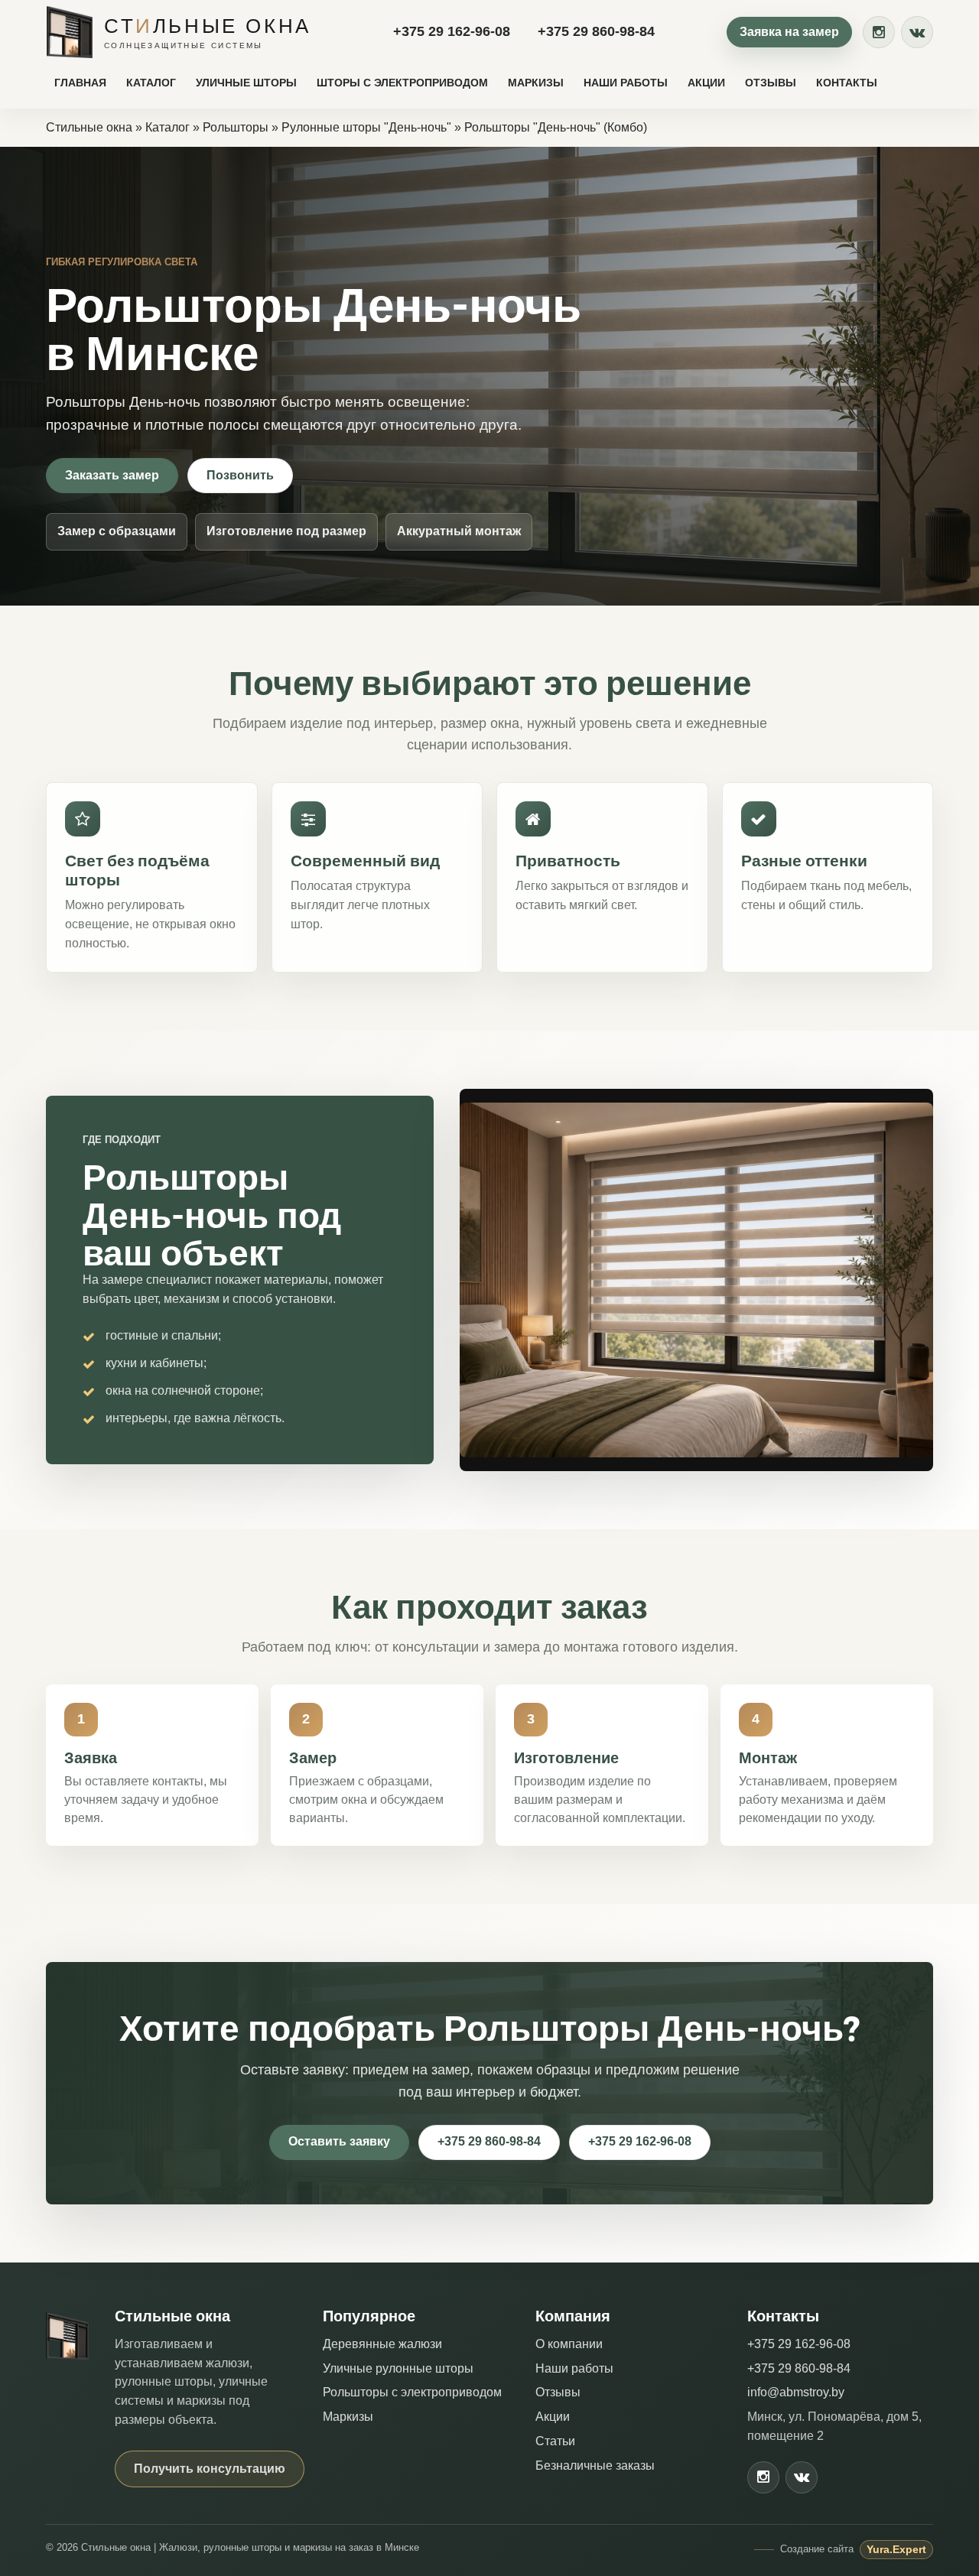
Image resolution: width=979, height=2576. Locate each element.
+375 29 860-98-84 (596, 31)
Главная (80, 83)
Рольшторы (236, 127)
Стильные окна (89, 127)
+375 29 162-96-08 (452, 31)
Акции (706, 83)
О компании (569, 2344)
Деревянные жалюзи (382, 2344)
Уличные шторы (246, 83)
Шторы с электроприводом (402, 83)
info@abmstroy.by (796, 2392)
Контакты (847, 83)
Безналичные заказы (595, 2466)
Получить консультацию (210, 2469)
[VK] (917, 32)
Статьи (555, 2441)
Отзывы (771, 83)
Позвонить (240, 475)
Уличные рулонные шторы (398, 2368)
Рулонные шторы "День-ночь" (366, 127)
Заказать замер (112, 475)
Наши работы (626, 83)
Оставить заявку (339, 2141)
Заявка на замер (789, 32)
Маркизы (536, 83)
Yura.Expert (896, 2549)
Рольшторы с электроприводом (412, 2392)
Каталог (151, 83)
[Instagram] (879, 32)
